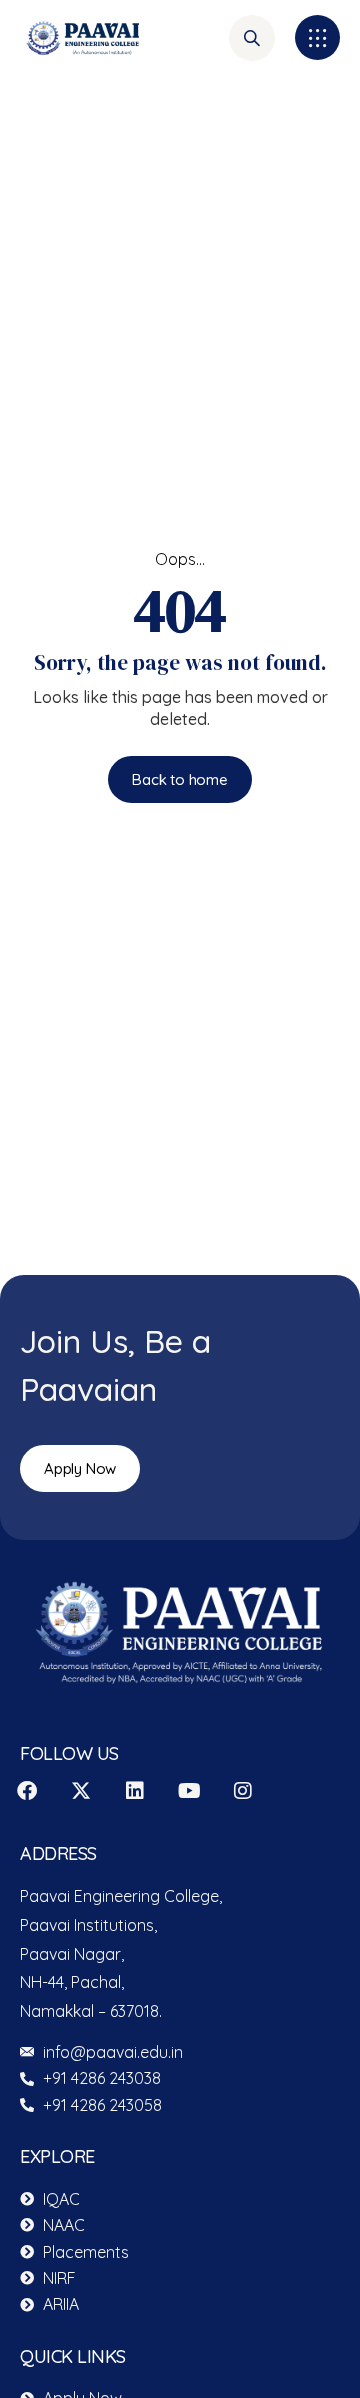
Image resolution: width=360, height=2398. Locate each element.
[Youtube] (189, 1791)
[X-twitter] (81, 1791)
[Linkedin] (135, 1791)
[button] (317, 37)
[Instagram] (243, 1791)
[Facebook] (27, 1791)
